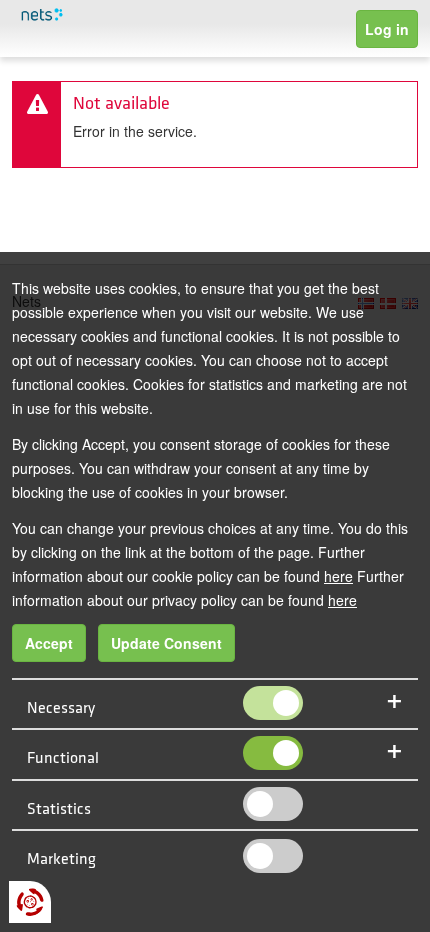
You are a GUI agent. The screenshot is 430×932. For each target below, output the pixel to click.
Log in (387, 29)
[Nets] (73, 15)
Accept (49, 643)
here (338, 576)
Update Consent (166, 643)
